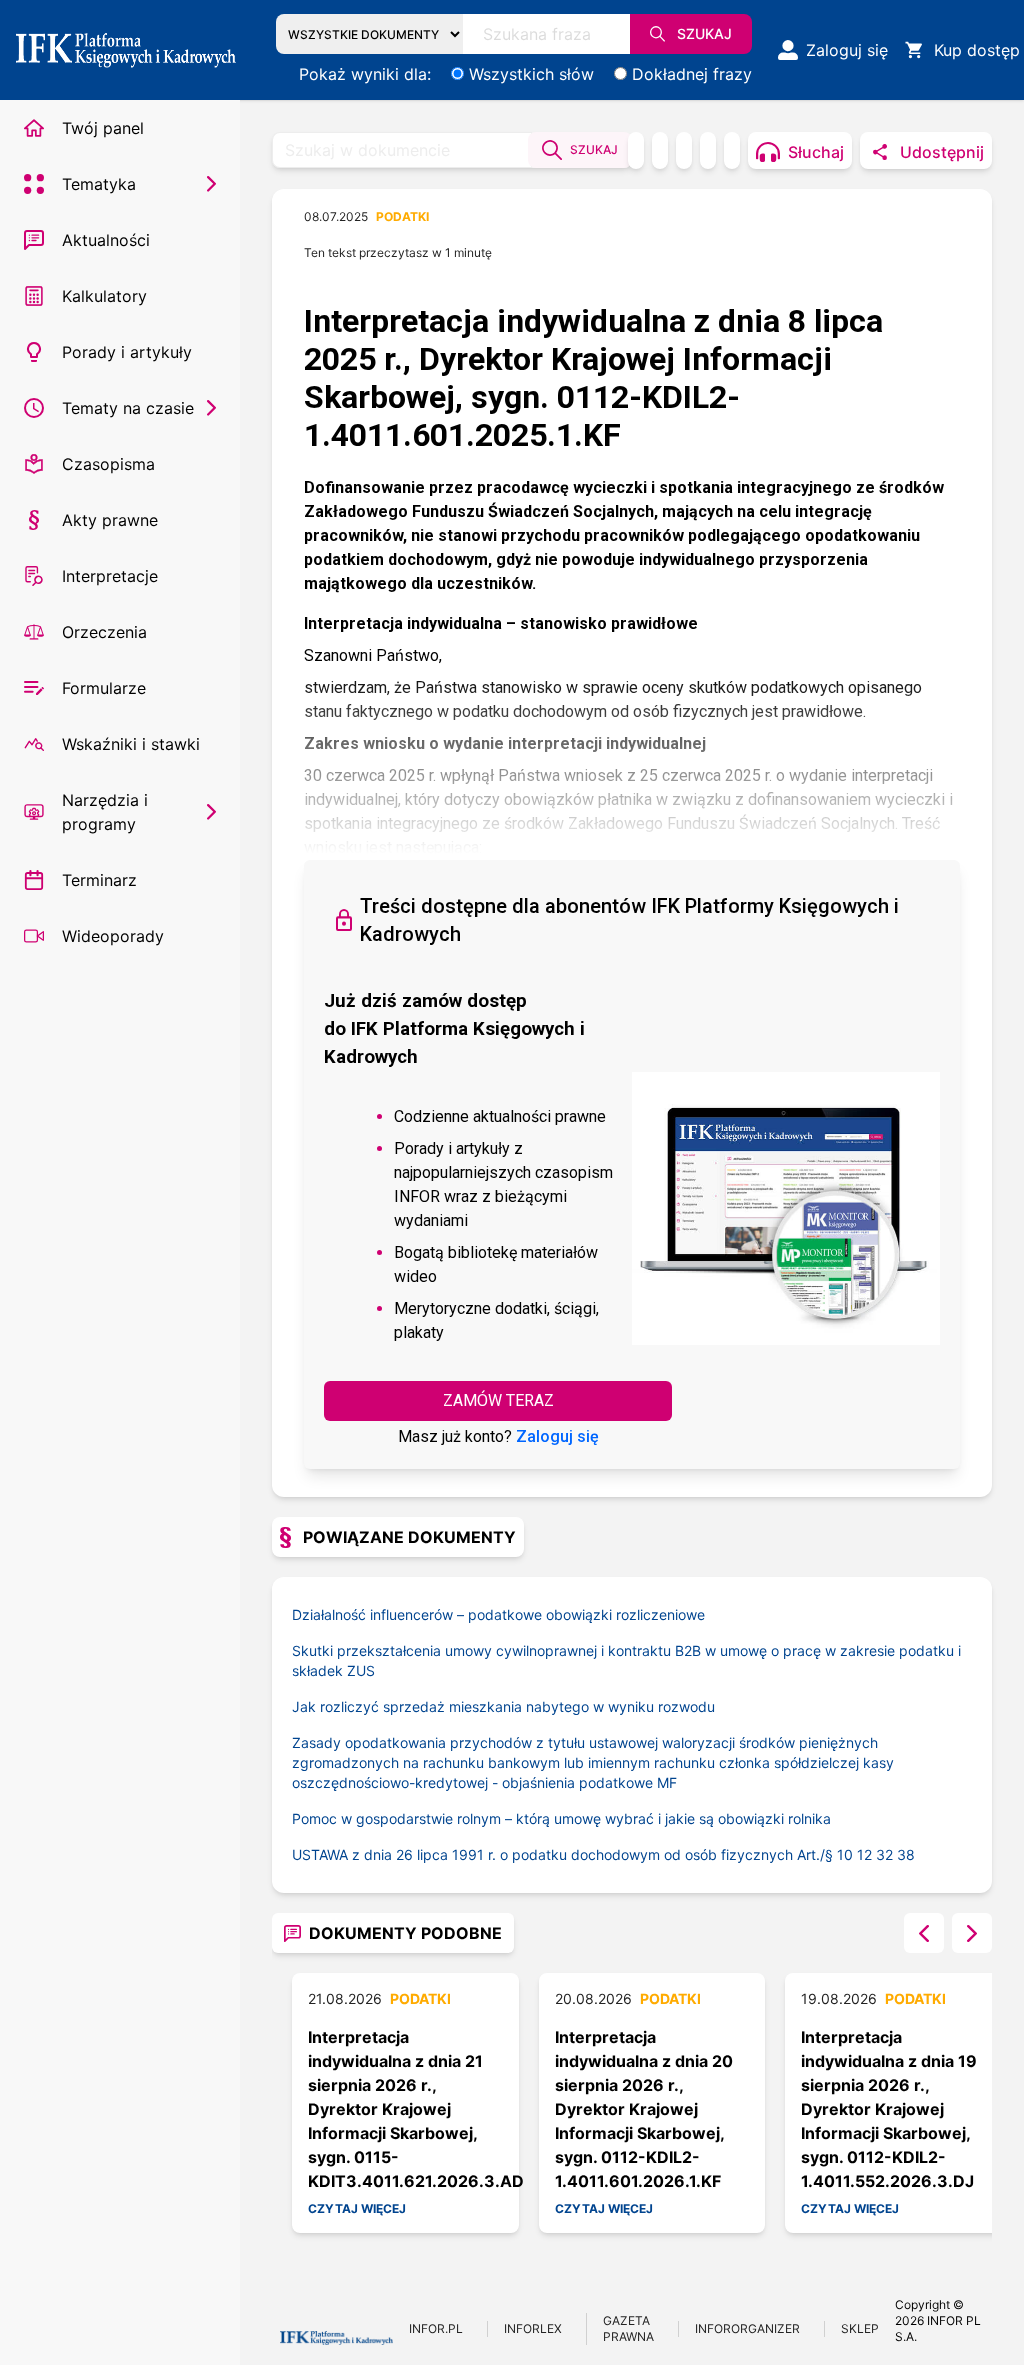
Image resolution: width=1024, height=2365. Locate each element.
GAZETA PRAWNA (628, 2328)
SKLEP (860, 2328)
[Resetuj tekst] (708, 150)
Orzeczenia (104, 632)
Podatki (402, 216)
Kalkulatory (104, 296)
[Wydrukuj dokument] (636, 150)
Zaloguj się (557, 1436)
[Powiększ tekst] (732, 150)
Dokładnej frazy (692, 74)
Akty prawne (110, 520)
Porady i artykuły (127, 352)
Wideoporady (113, 936)
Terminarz (99, 880)
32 (884, 1854)
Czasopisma (108, 464)
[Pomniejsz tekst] (684, 150)
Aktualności (106, 240)
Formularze (104, 688)
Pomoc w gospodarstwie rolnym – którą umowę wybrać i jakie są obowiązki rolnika (561, 1818)
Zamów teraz (498, 1400)
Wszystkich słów (531, 74)
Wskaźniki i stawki (131, 744)
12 (864, 1854)
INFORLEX (533, 2328)
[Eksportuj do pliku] (660, 150)
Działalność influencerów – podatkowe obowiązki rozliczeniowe (498, 1614)
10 (845, 1854)
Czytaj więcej (357, 2208)
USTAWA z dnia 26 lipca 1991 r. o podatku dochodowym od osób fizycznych (564, 1854)
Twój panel (103, 128)
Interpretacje (110, 576)
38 (906, 1854)
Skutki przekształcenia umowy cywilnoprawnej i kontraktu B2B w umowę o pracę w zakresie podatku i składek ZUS (626, 1660)
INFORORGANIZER (747, 2328)
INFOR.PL (436, 2328)
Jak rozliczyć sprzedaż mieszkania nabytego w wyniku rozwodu (503, 1706)
